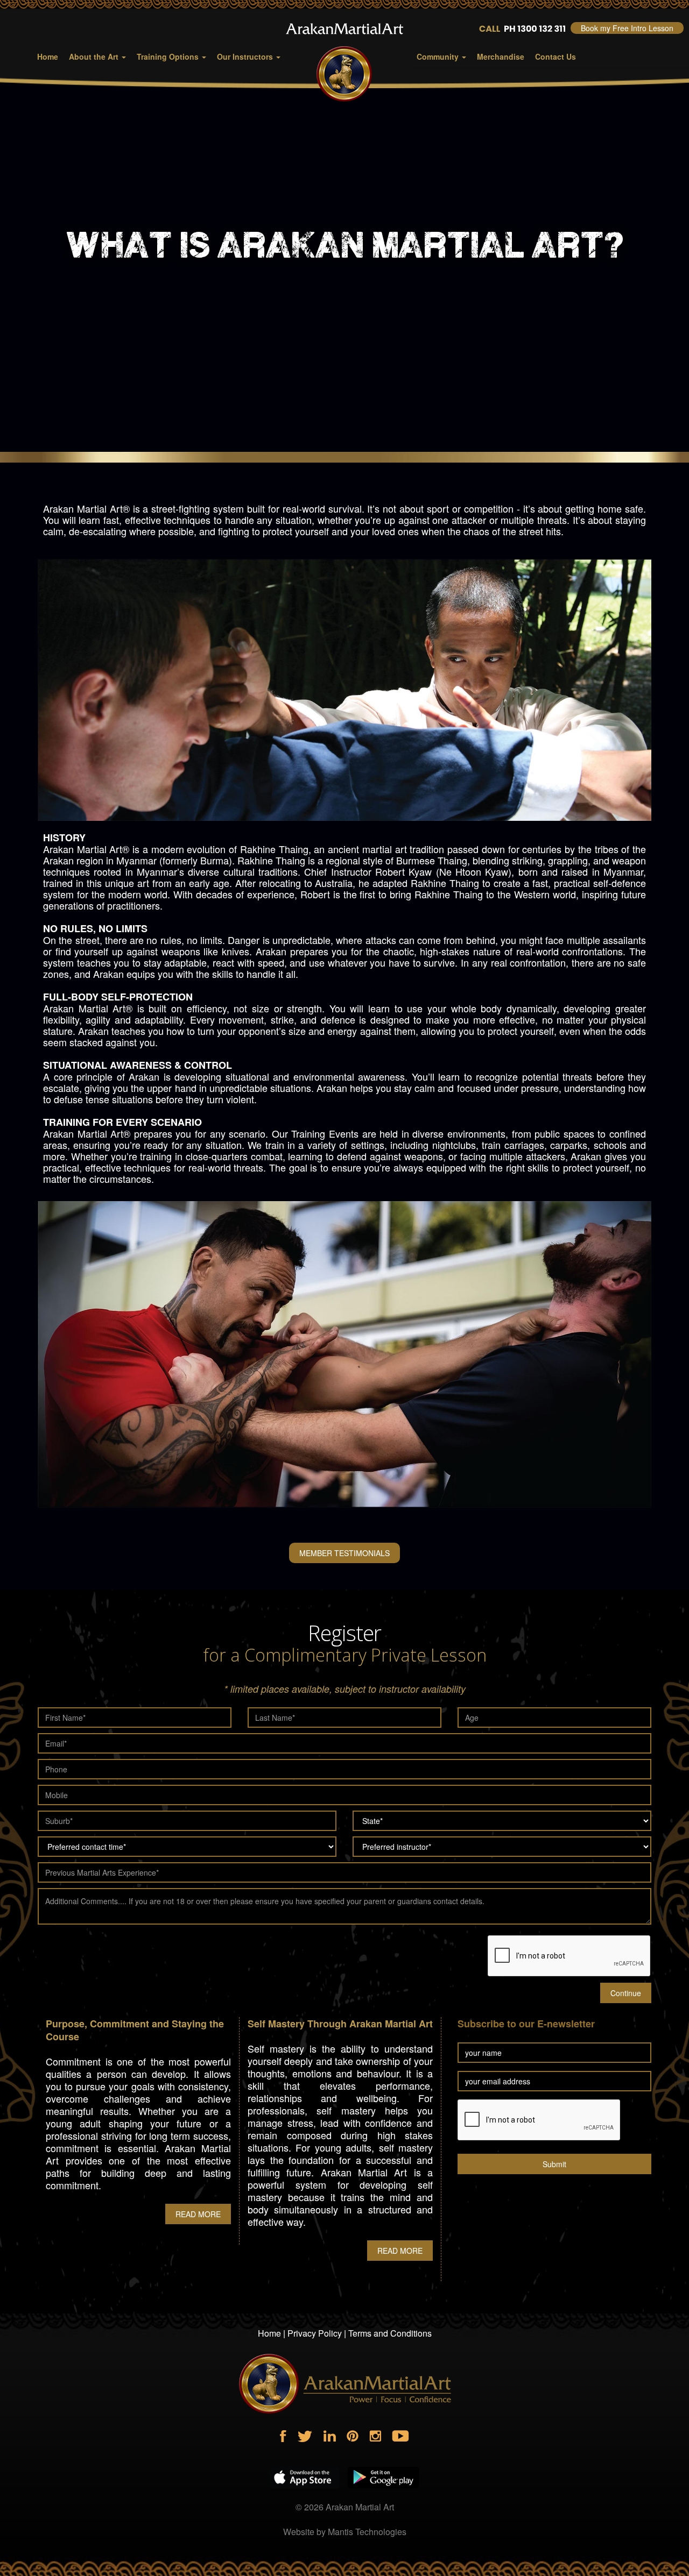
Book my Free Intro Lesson (627, 28)
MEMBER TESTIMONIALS (344, 1553)
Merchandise (501, 56)
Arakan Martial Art (360, 2507)
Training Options (169, 56)
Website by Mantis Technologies (345, 2532)
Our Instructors (246, 56)
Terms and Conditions (390, 2333)
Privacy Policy (315, 2333)
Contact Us (556, 56)
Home (48, 56)
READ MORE (198, 2214)
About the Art (95, 56)
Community (439, 56)
